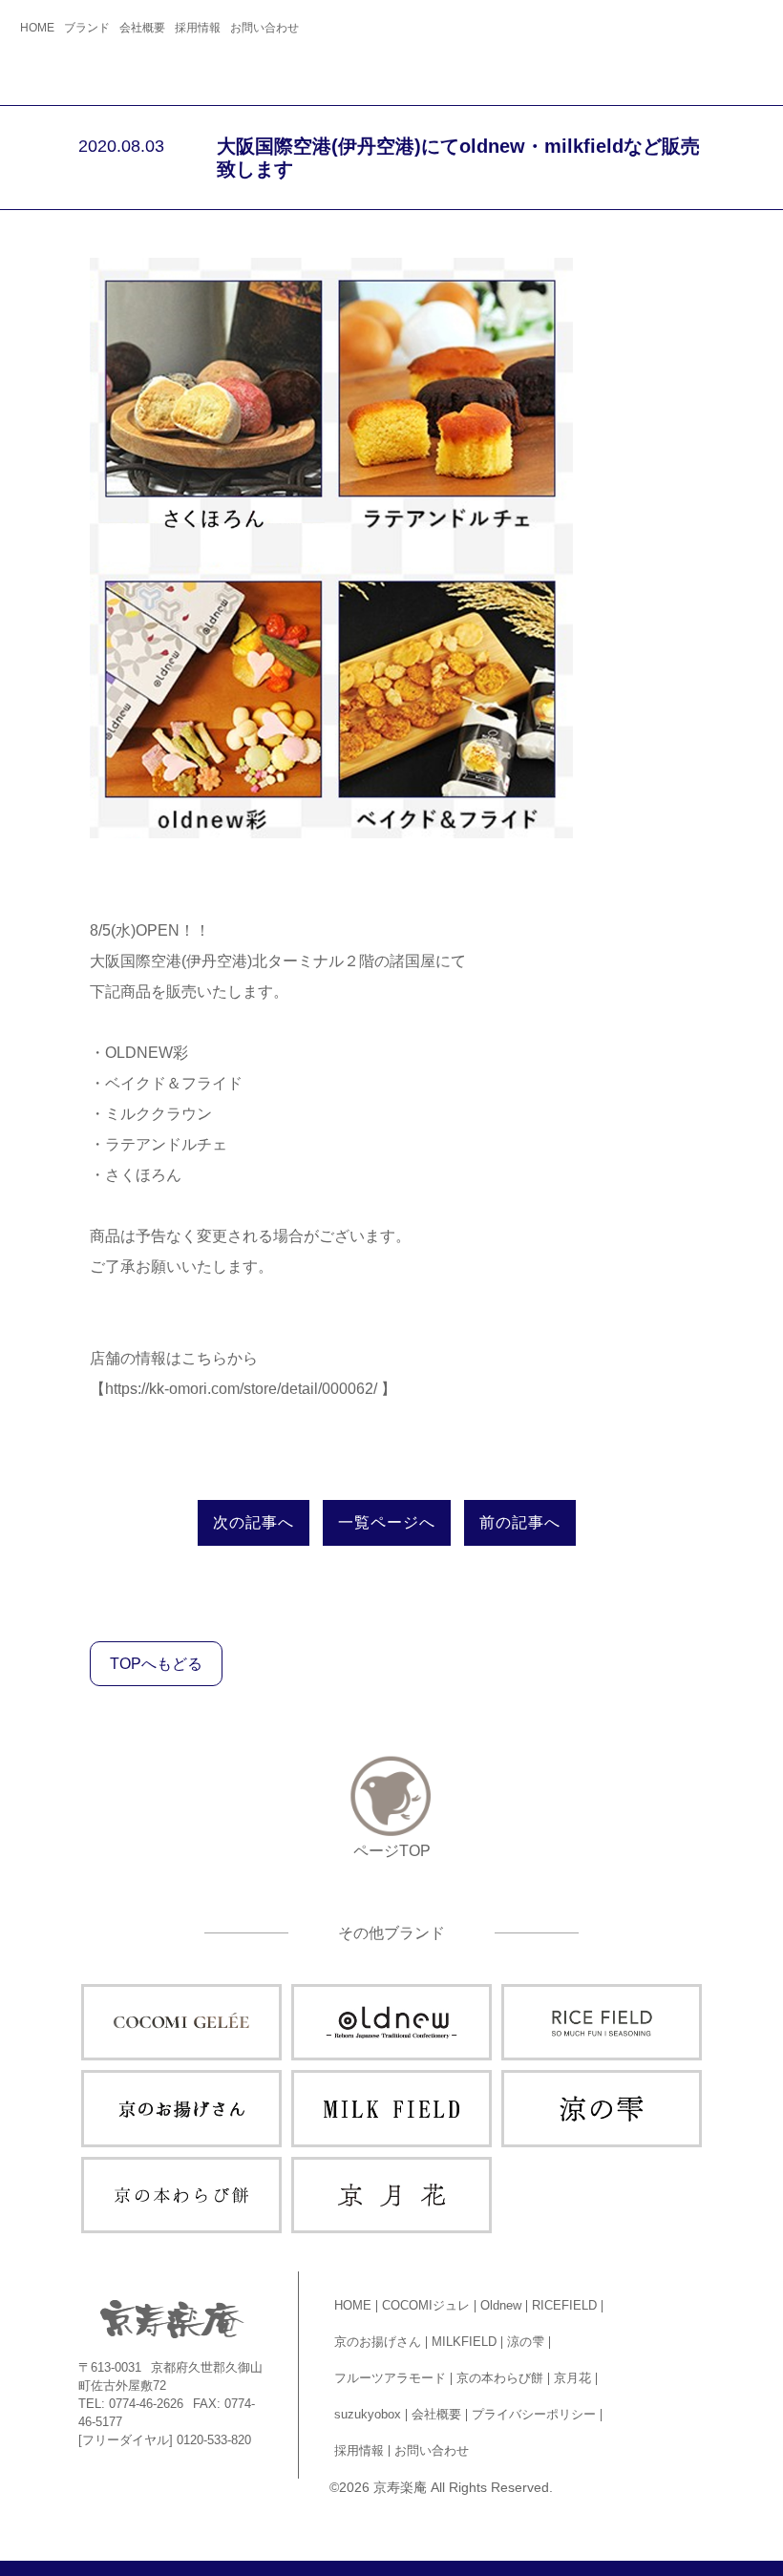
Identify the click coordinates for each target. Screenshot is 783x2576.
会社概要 (142, 28)
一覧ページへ (387, 1522)
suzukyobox (368, 2414)
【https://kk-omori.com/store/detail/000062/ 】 (243, 1389)
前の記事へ (520, 1522)
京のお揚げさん (378, 2342)
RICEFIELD (564, 2305)
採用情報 (198, 28)
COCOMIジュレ (426, 2305)
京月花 (572, 2378)
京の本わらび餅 (500, 2378)
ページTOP (392, 1851)
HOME (37, 28)
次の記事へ (254, 1522)
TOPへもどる (156, 1664)
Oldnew (501, 2305)
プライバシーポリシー (534, 2414)
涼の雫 (526, 2342)
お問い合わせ (265, 28)
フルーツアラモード (390, 2378)
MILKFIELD (464, 2342)
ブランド (87, 28)
